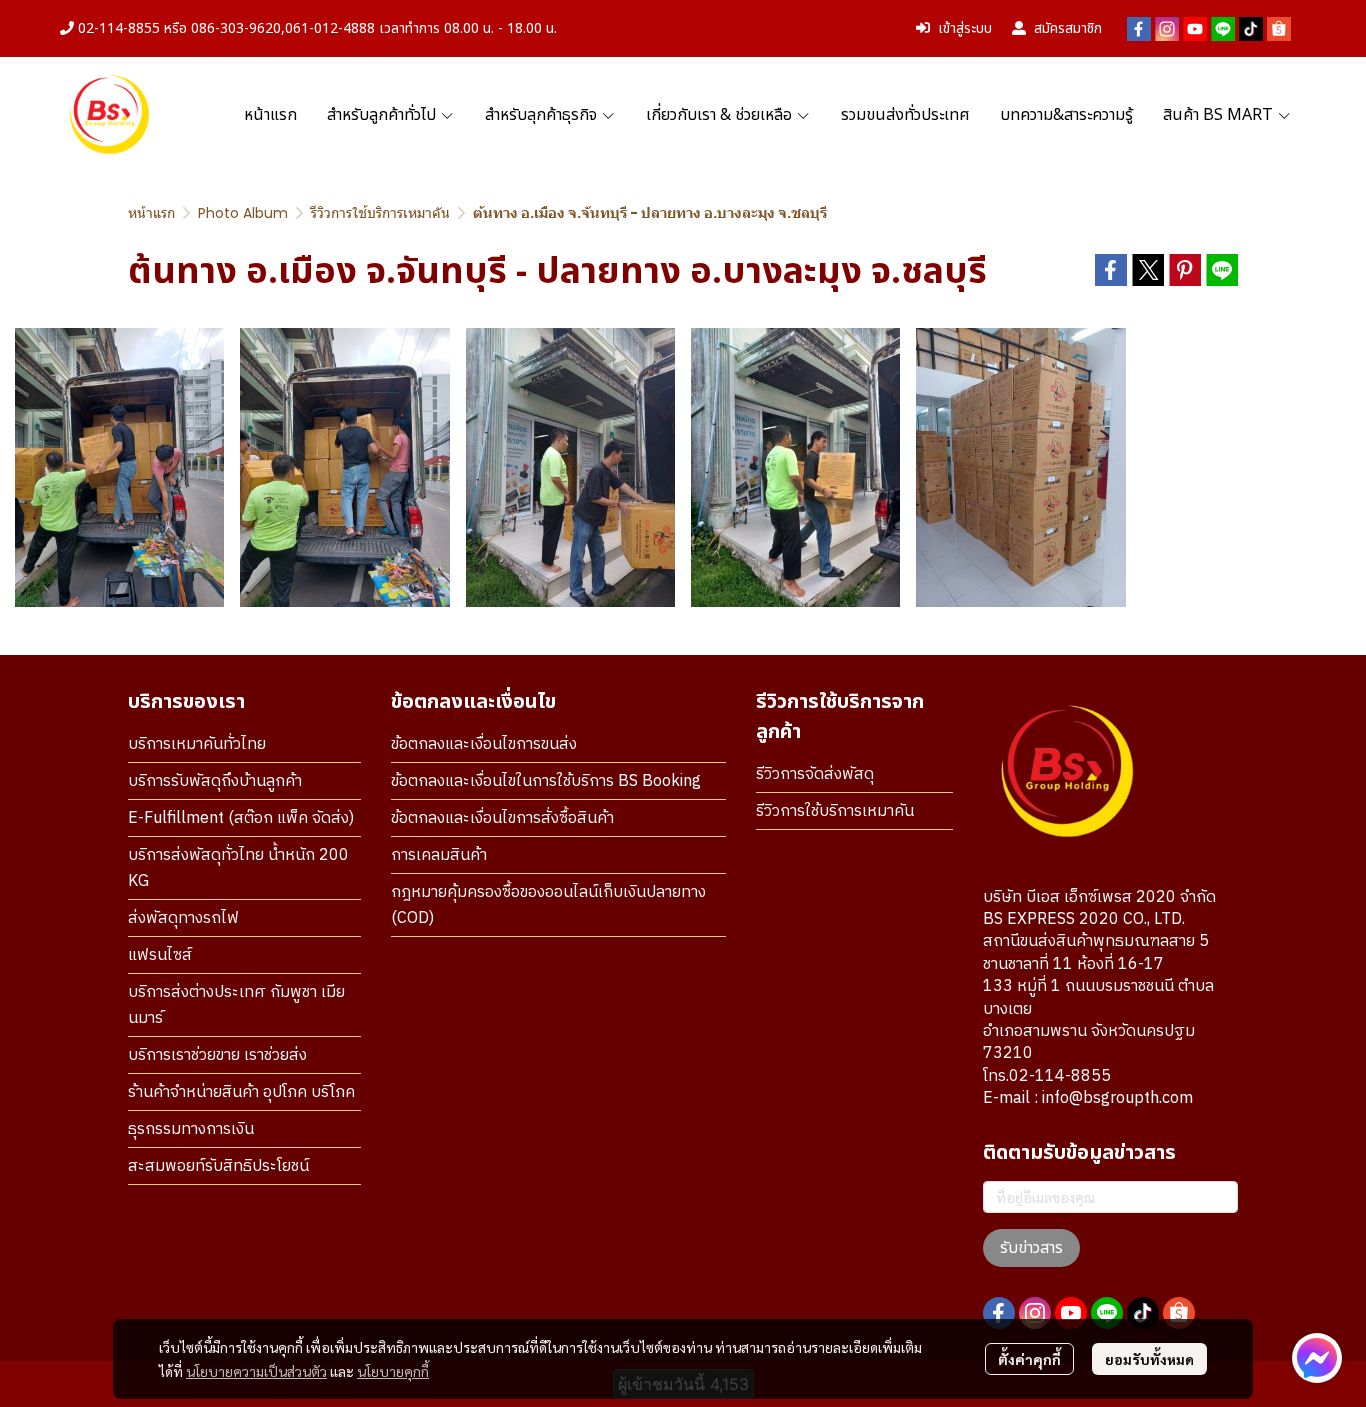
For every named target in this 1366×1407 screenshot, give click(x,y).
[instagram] (1167, 29)
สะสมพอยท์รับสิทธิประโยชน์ (218, 1166)
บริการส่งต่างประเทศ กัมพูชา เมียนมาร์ (236, 1005)
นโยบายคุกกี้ (393, 1371)
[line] (1223, 29)
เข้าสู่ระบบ (965, 28)
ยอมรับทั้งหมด (1149, 1359)
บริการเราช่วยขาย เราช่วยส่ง (217, 1055)
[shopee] (1279, 29)
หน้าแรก (151, 213)
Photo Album (243, 213)
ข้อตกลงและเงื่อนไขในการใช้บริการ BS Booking (546, 781)
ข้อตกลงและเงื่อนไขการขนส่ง (484, 744)
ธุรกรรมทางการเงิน (191, 1129)
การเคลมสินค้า (439, 855)
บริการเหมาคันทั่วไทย (197, 744)
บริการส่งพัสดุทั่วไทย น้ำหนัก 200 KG (238, 868)
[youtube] (1195, 29)
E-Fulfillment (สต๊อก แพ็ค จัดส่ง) (241, 818)
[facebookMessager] (1317, 1358)
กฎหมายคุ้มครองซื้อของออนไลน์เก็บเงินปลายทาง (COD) (548, 905)
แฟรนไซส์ (160, 955)
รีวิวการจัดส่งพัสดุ (815, 774)
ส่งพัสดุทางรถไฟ (183, 918)
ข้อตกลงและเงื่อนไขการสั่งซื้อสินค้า (502, 818)
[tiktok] (1251, 29)
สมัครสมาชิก (1068, 28)
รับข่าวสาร (1031, 1248)
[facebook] (1139, 29)
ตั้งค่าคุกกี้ (1029, 1359)
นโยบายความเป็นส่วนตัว (256, 1371)
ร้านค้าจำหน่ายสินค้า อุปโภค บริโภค (241, 1092)
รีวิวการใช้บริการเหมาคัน (380, 213)
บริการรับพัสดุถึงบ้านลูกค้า (215, 781)
